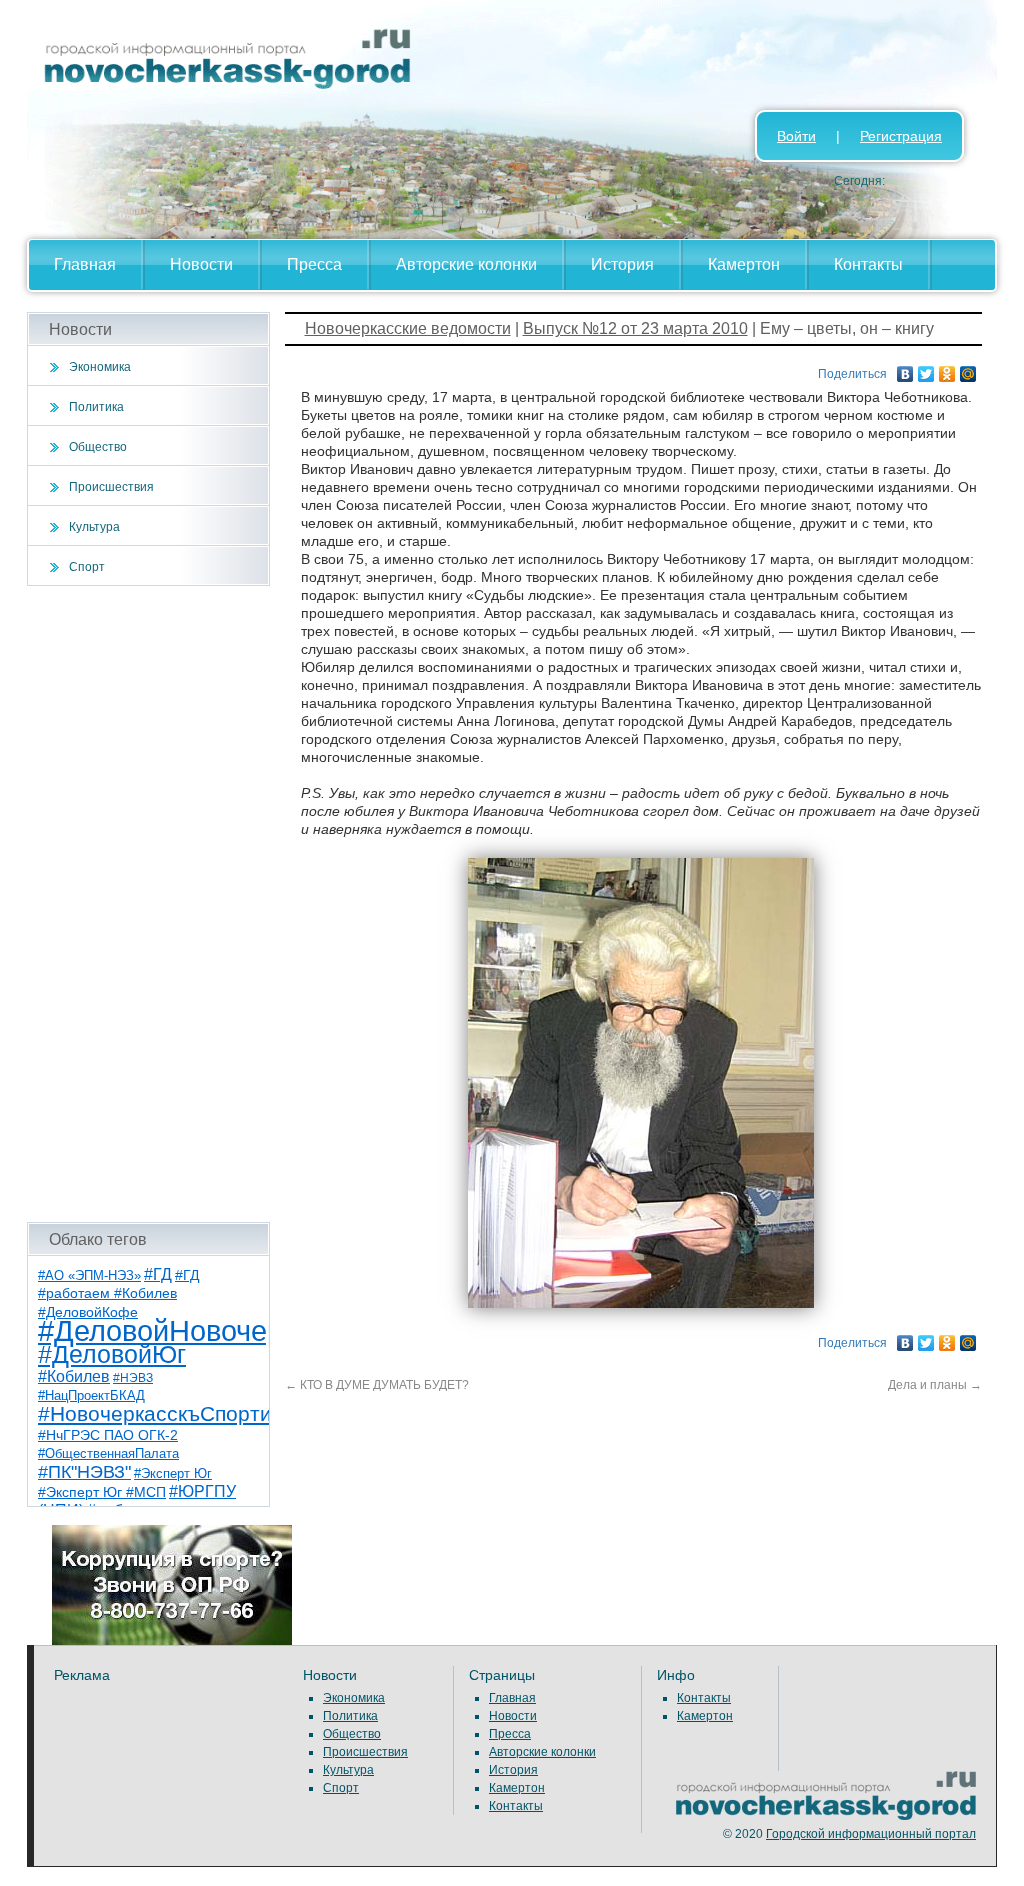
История (622, 264)
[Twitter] (926, 369)
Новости (201, 264)
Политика (96, 407)
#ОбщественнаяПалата (108, 1454)
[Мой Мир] (968, 369)
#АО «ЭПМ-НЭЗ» (89, 1275)
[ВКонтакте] (905, 369)
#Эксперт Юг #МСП (102, 1492)
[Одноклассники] (947, 369)
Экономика (100, 367)
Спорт (87, 567)
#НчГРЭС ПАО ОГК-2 (108, 1435)
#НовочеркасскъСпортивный (180, 1413)
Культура (94, 527)
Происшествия (111, 487)
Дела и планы (935, 1385)
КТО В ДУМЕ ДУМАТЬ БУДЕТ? (377, 1385)
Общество (98, 447)
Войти (796, 136)
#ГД (158, 1274)
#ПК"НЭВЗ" (84, 1472)
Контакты (868, 264)
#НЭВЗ (133, 1378)
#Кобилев (74, 1376)
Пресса (314, 264)
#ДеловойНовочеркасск (197, 1330)
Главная (85, 264)
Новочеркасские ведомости (408, 328)
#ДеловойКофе (88, 1312)
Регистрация (901, 136)
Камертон (744, 264)
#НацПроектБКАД (91, 1395)
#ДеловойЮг (112, 1354)
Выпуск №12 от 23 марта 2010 (635, 328)
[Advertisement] (148, 904)
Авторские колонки (466, 264)
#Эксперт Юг (173, 1473)
